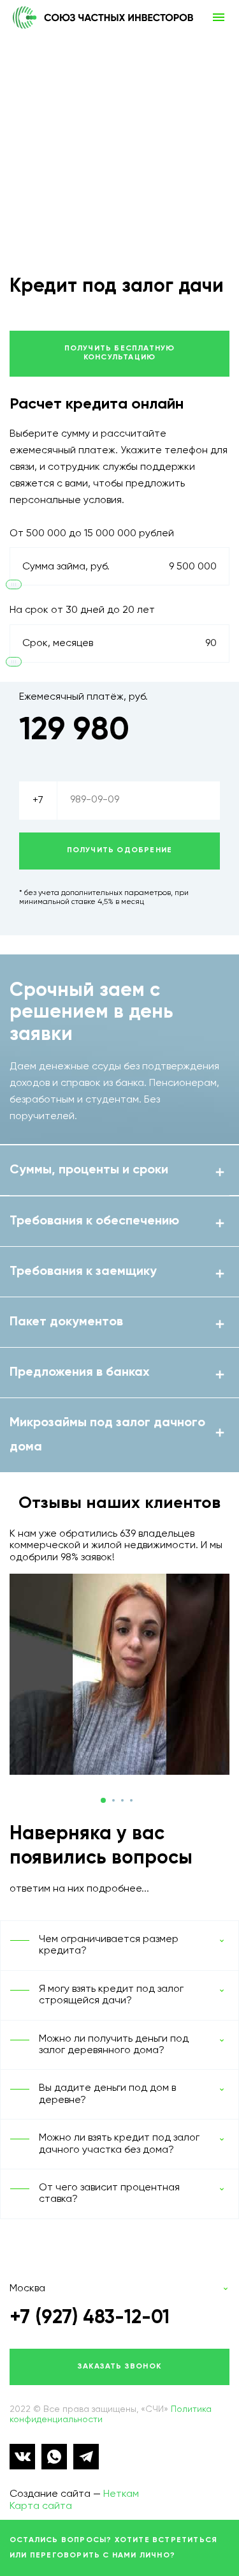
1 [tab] (103, 1800)
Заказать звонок (119, 2367)
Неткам (121, 2494)
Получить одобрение (120, 850)
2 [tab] (113, 1800)
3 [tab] (122, 1800)
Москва (27, 2289)
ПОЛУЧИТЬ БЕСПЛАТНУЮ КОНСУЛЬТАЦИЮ (120, 353)
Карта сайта (41, 2506)
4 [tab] (131, 1800)
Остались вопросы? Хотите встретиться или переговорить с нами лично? (113, 2548)
